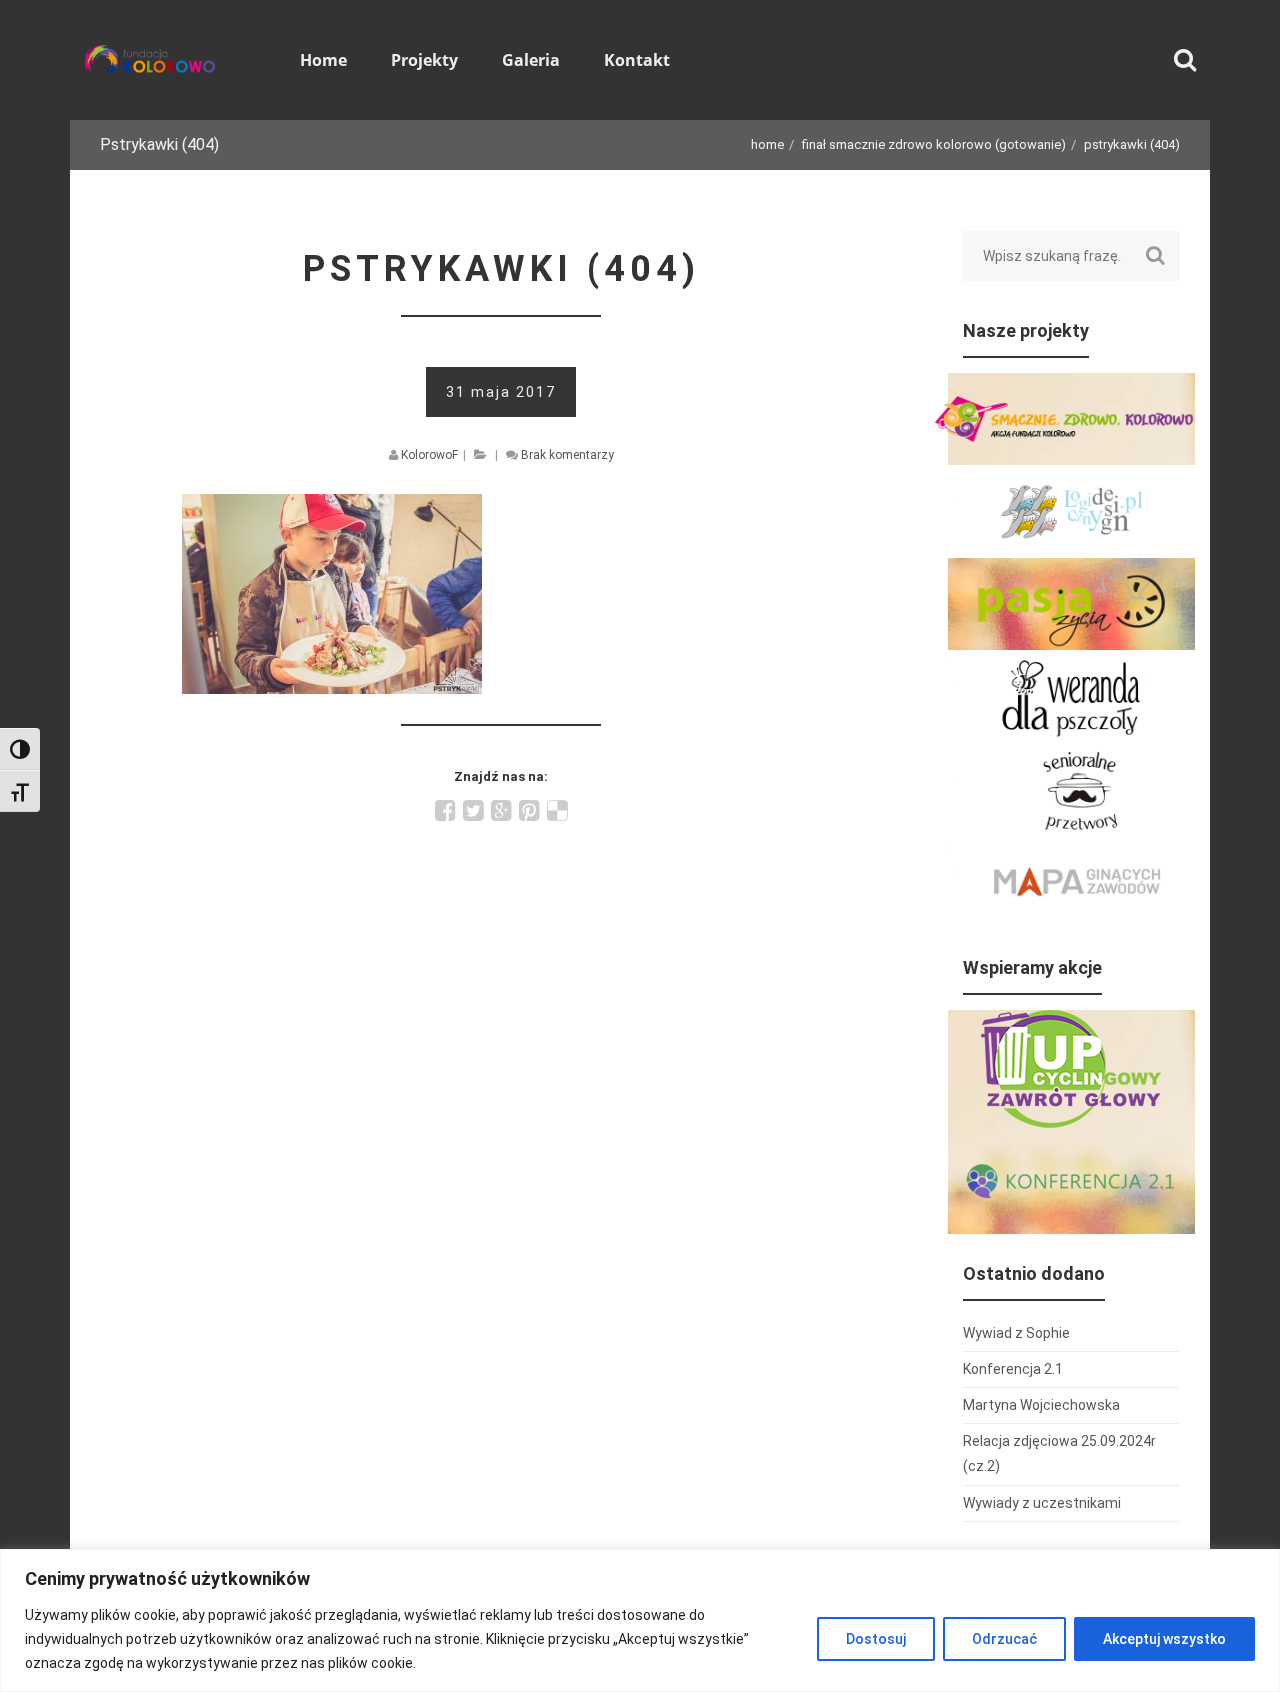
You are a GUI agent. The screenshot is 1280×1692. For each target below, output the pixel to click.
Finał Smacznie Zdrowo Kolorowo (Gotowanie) (934, 144)
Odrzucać (1004, 1639)
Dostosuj (876, 1639)
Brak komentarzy (567, 455)
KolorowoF (429, 455)
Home (767, 144)
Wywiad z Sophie (1016, 1333)
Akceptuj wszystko (1164, 1639)
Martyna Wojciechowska (1041, 1405)
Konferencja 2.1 (1013, 1369)
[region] (640, 1620)
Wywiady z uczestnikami (1042, 1503)
